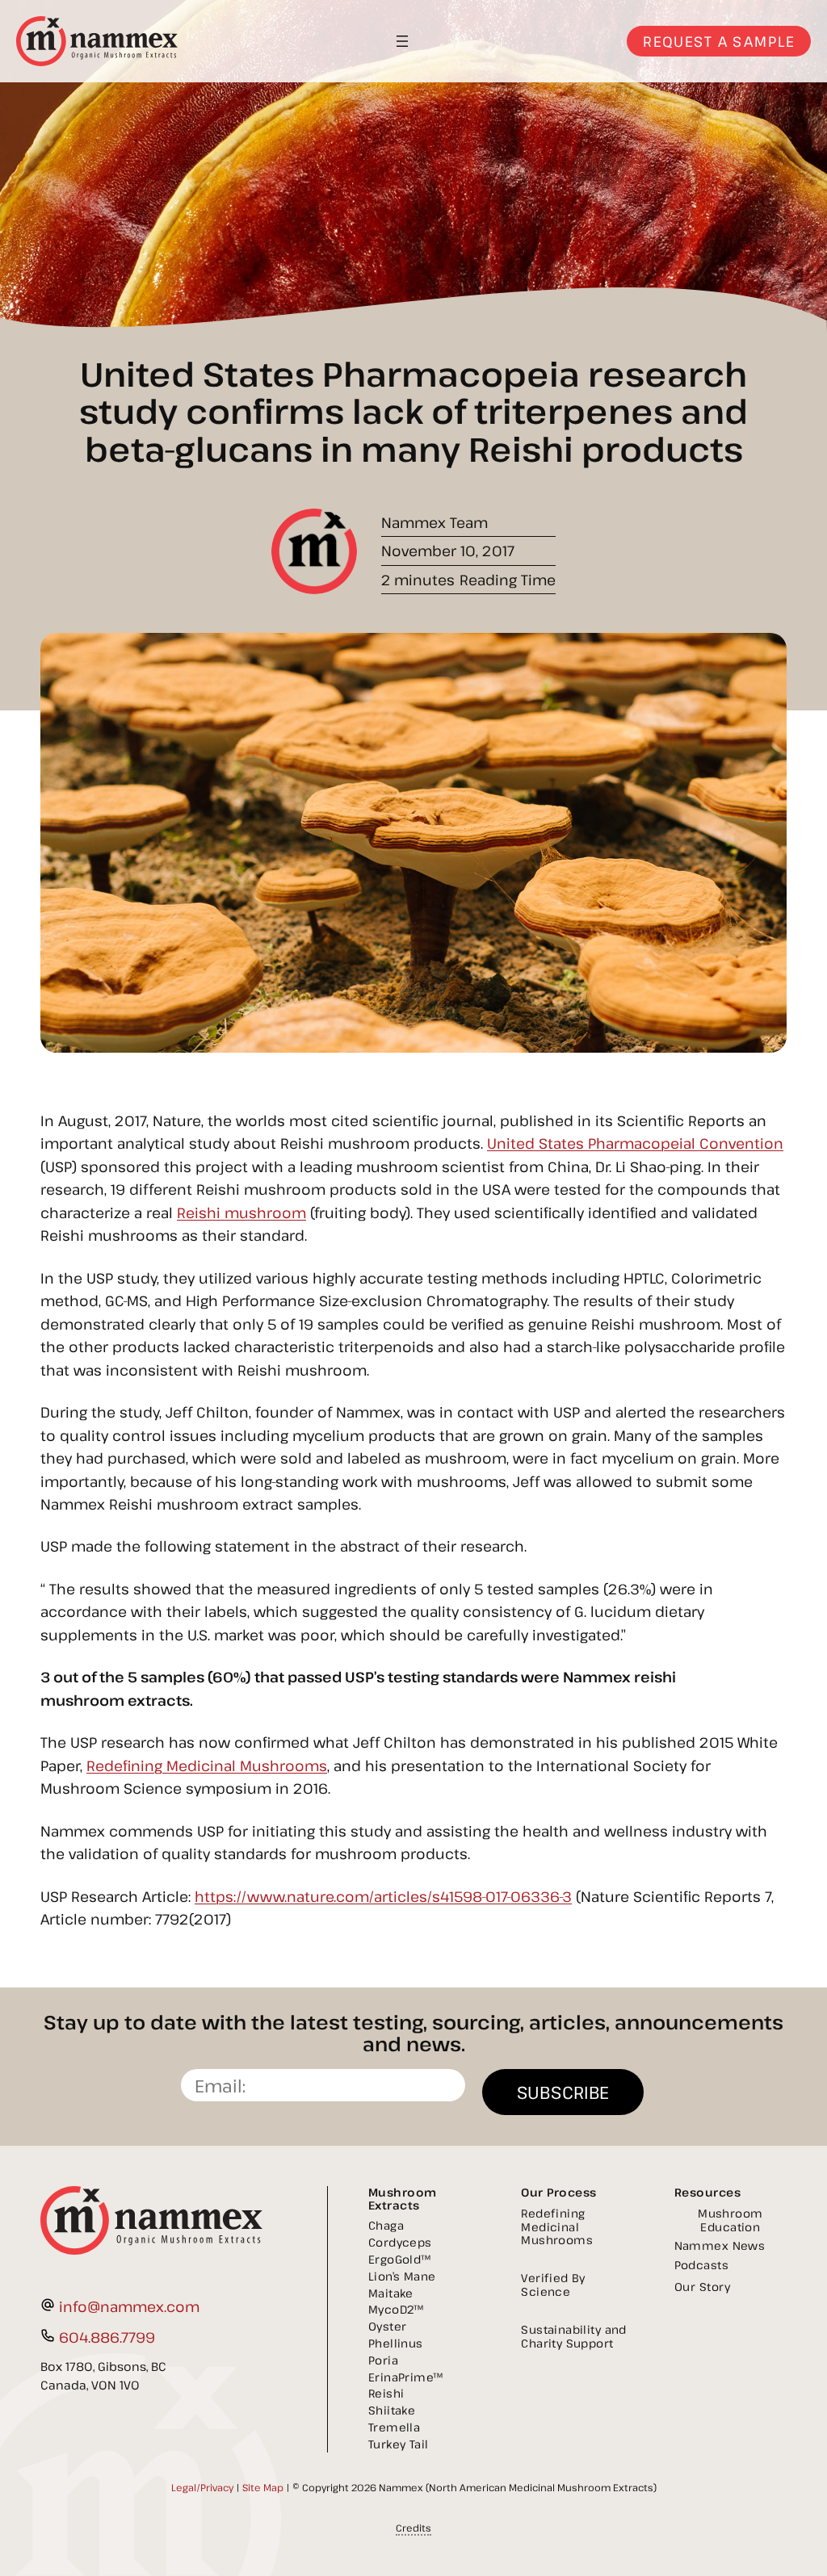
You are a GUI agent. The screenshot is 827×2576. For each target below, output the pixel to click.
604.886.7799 (107, 2337)
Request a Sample (719, 41)
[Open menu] (402, 41)
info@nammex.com (129, 2306)
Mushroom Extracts (403, 2199)
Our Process (559, 2192)
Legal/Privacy (202, 2487)
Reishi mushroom (241, 1213)
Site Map (263, 2487)
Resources (708, 2192)
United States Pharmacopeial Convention (635, 1143)
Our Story (703, 2287)
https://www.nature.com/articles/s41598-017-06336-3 (383, 1896)
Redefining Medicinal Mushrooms (207, 1766)
